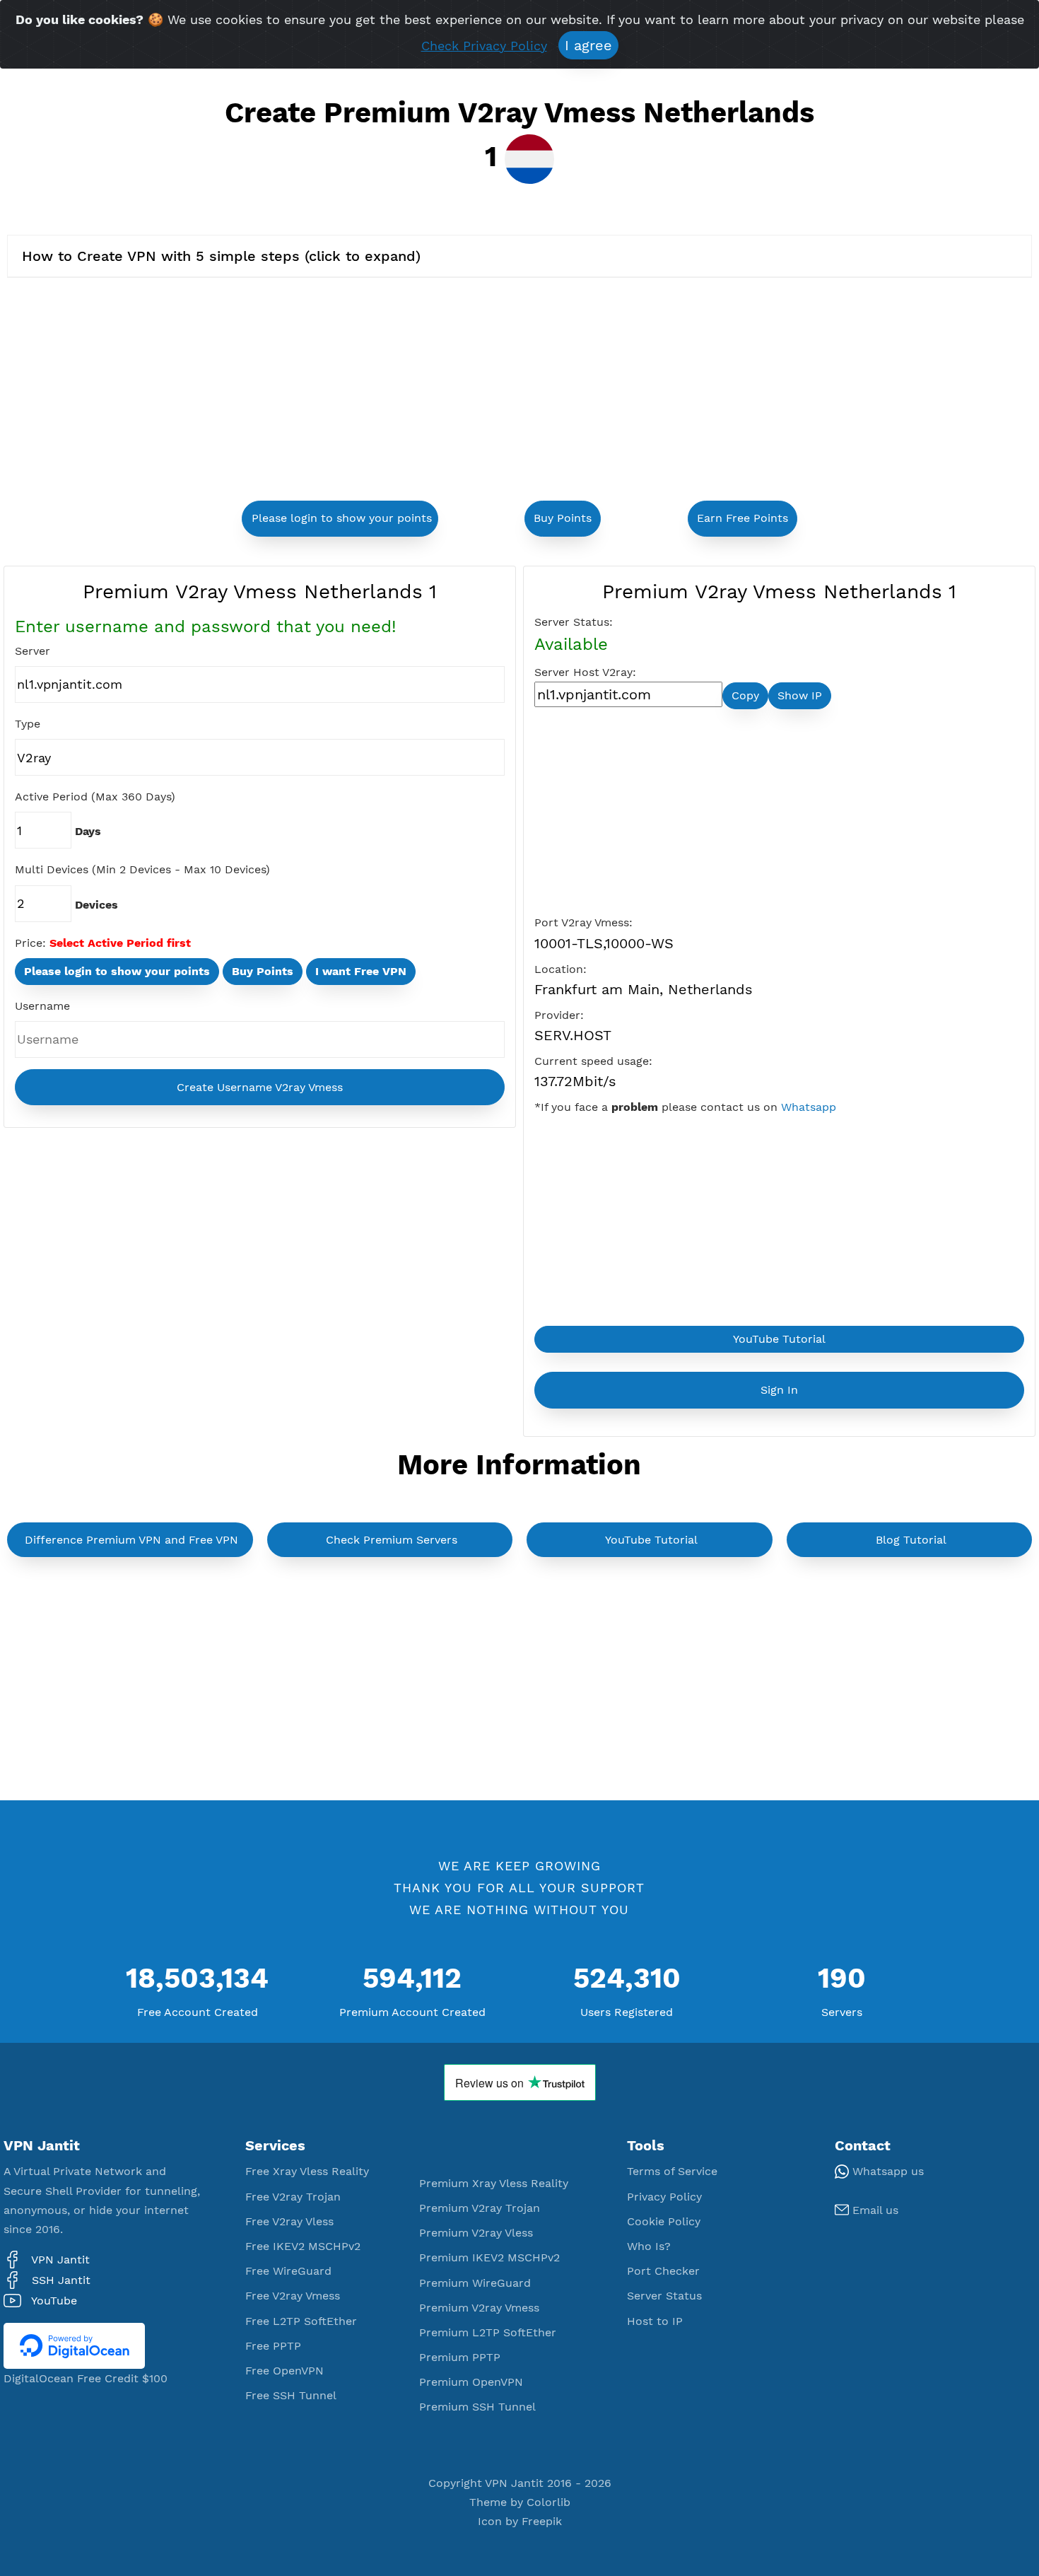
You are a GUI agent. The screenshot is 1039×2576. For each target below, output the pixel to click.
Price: (30, 943)
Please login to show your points (342, 518)
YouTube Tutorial (779, 1339)
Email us (874, 2210)
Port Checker (663, 2271)
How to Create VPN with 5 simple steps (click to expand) (221, 256)
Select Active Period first (120, 943)
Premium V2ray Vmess (479, 2308)
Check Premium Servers (392, 1540)
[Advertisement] (358, 391)
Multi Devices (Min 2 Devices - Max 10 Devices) (142, 869)
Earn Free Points (742, 518)
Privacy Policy (664, 2197)
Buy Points (563, 518)
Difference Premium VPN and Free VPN (131, 1540)
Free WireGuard (288, 2271)
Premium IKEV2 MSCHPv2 (489, 2257)
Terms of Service (672, 2171)
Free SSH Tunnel (291, 2395)
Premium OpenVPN (471, 2382)
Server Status (664, 2296)
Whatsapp (809, 1107)
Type (28, 724)
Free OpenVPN (284, 2371)
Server (33, 651)
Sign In (779, 1390)
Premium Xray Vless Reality (494, 2183)
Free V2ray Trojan (293, 2197)
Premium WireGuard (475, 2283)
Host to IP (655, 2321)
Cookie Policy (664, 2221)
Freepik (542, 2521)
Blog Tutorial (911, 1540)
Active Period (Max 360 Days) (95, 797)
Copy (745, 695)
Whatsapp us (886, 2171)
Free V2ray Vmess (293, 2296)
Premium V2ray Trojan (480, 2208)
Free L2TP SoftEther (301, 2321)
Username (42, 1006)
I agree (588, 45)
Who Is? (649, 2246)
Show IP (800, 695)
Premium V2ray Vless (476, 2233)
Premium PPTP (460, 2357)
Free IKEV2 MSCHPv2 (303, 2246)
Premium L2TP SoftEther (488, 2332)
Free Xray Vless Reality (307, 2171)
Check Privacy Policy (484, 46)
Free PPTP (273, 2346)
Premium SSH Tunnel (477, 2407)
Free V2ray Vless (289, 2221)
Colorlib (548, 2502)
